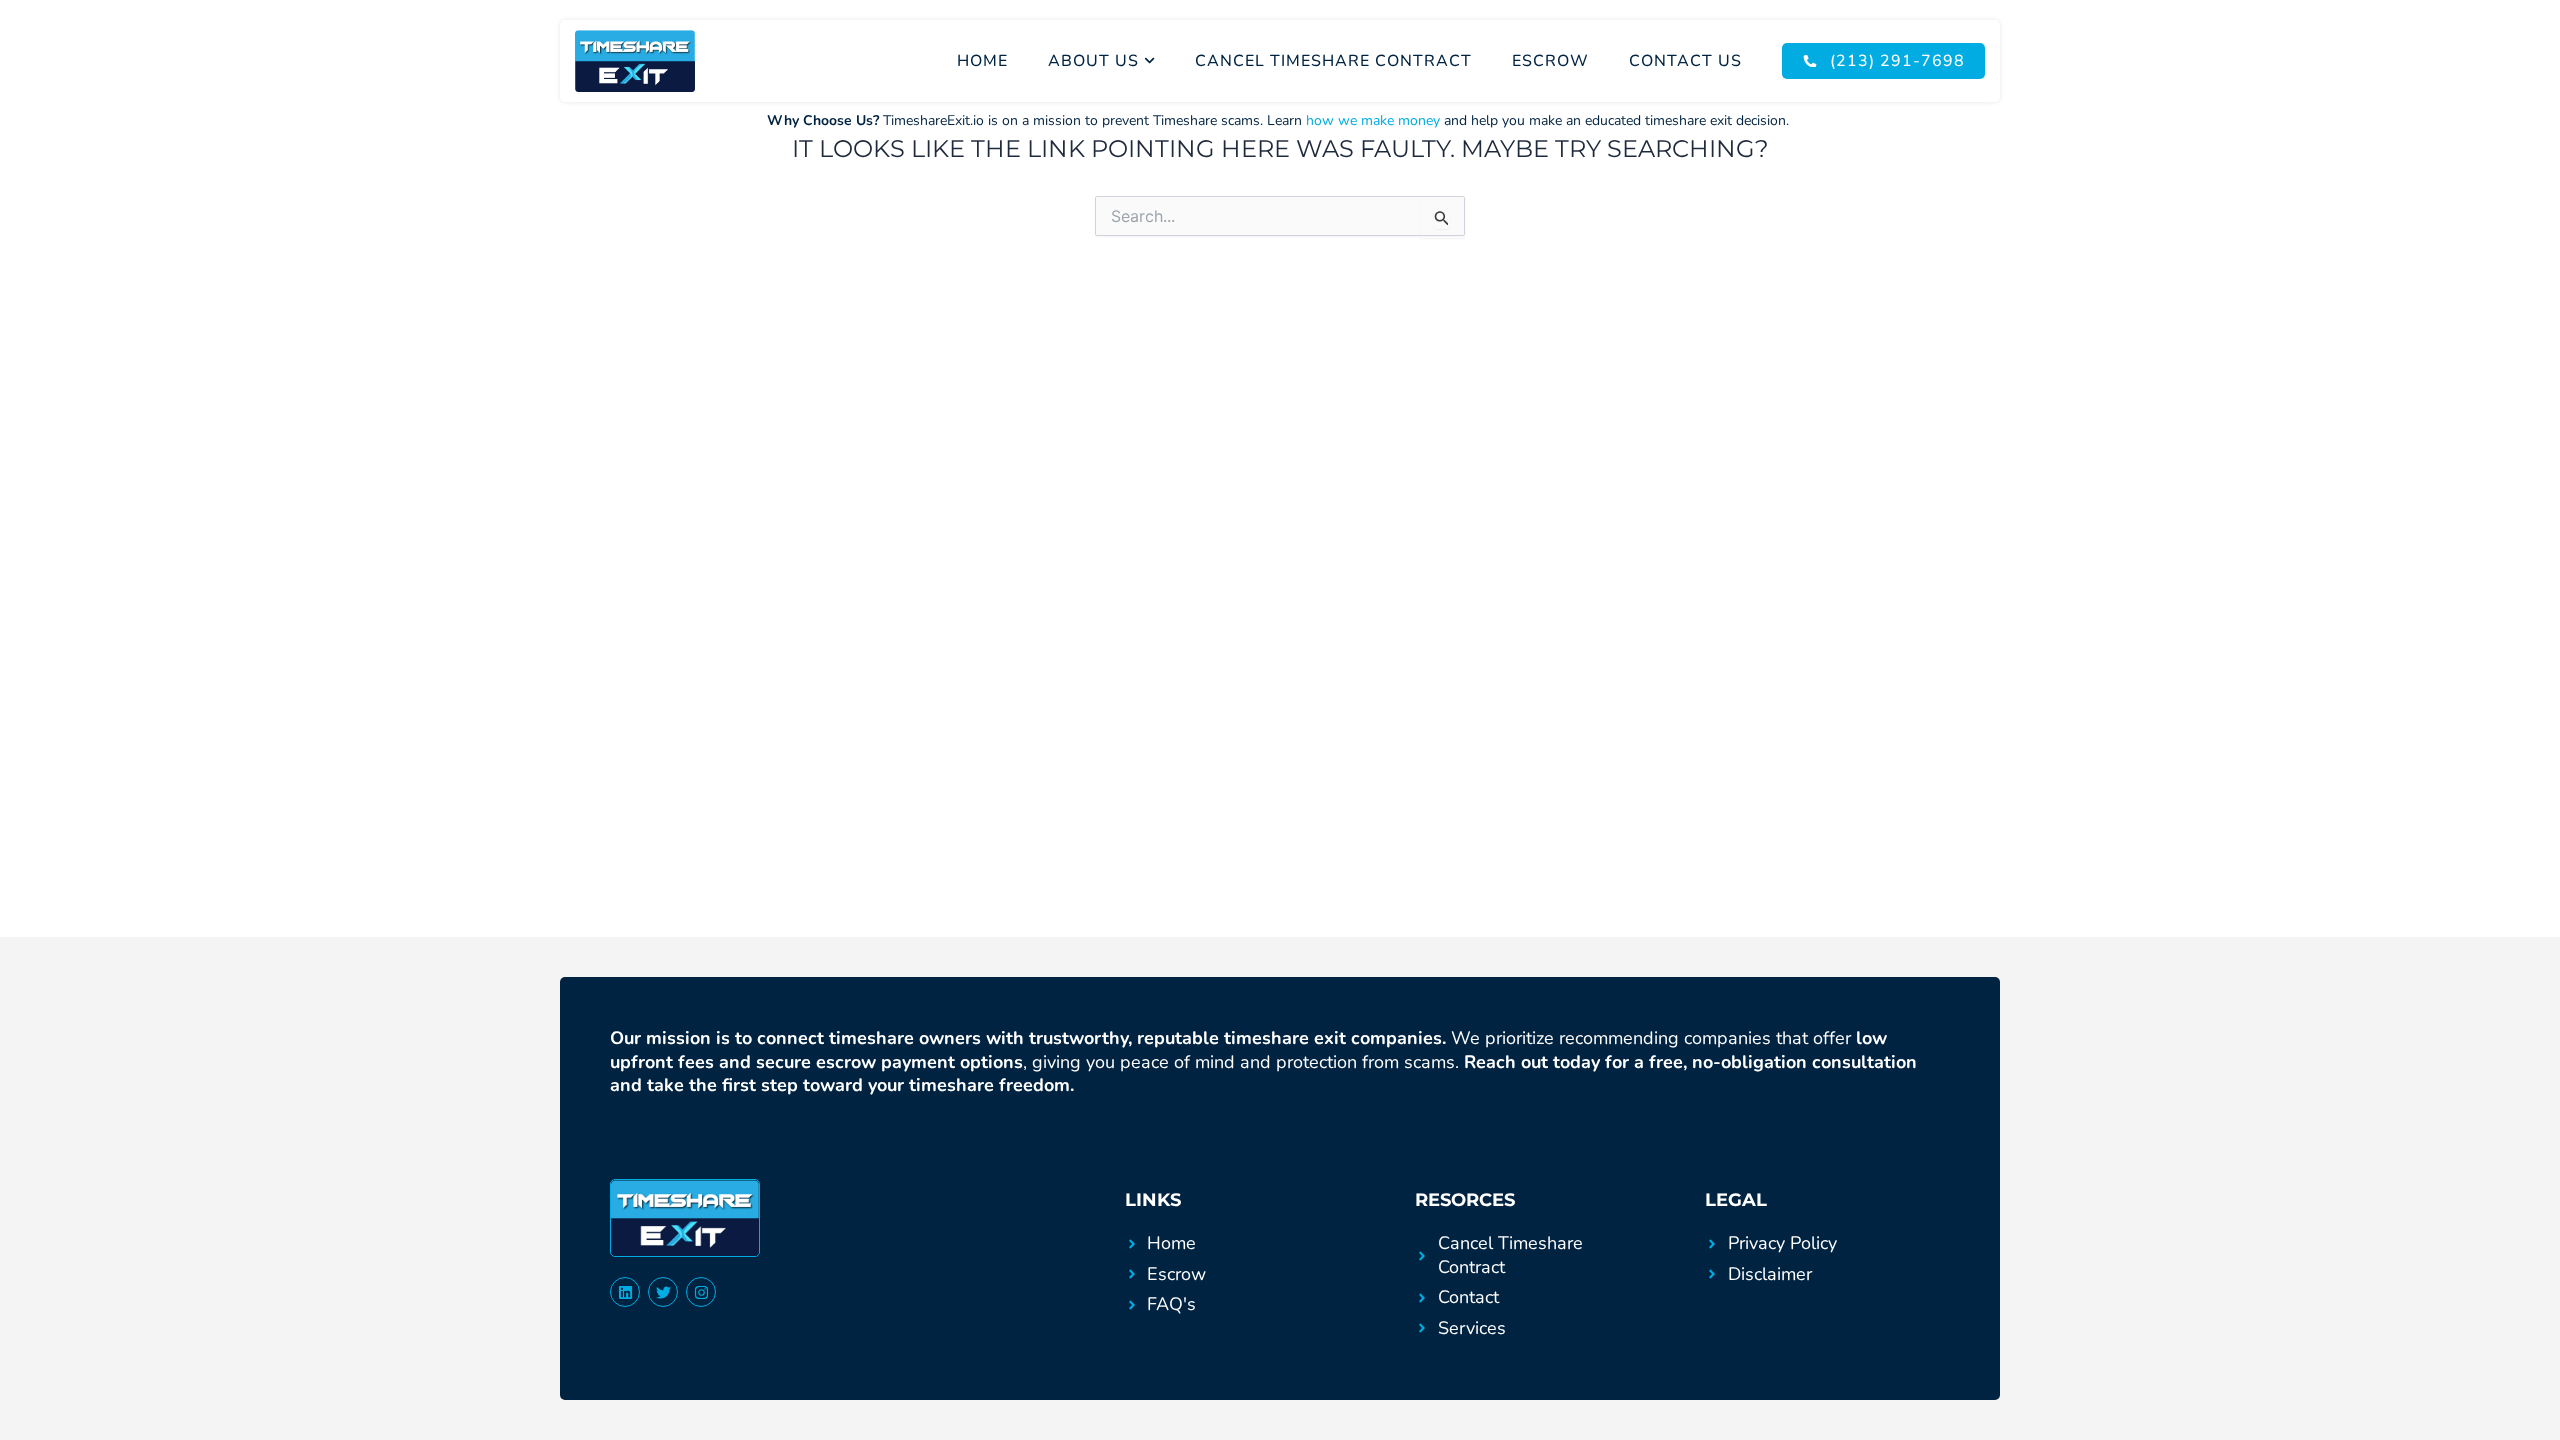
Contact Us (1685, 61)
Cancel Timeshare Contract (1333, 61)
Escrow (1550, 61)
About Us (1093, 61)
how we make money (1373, 120)
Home (982, 61)
